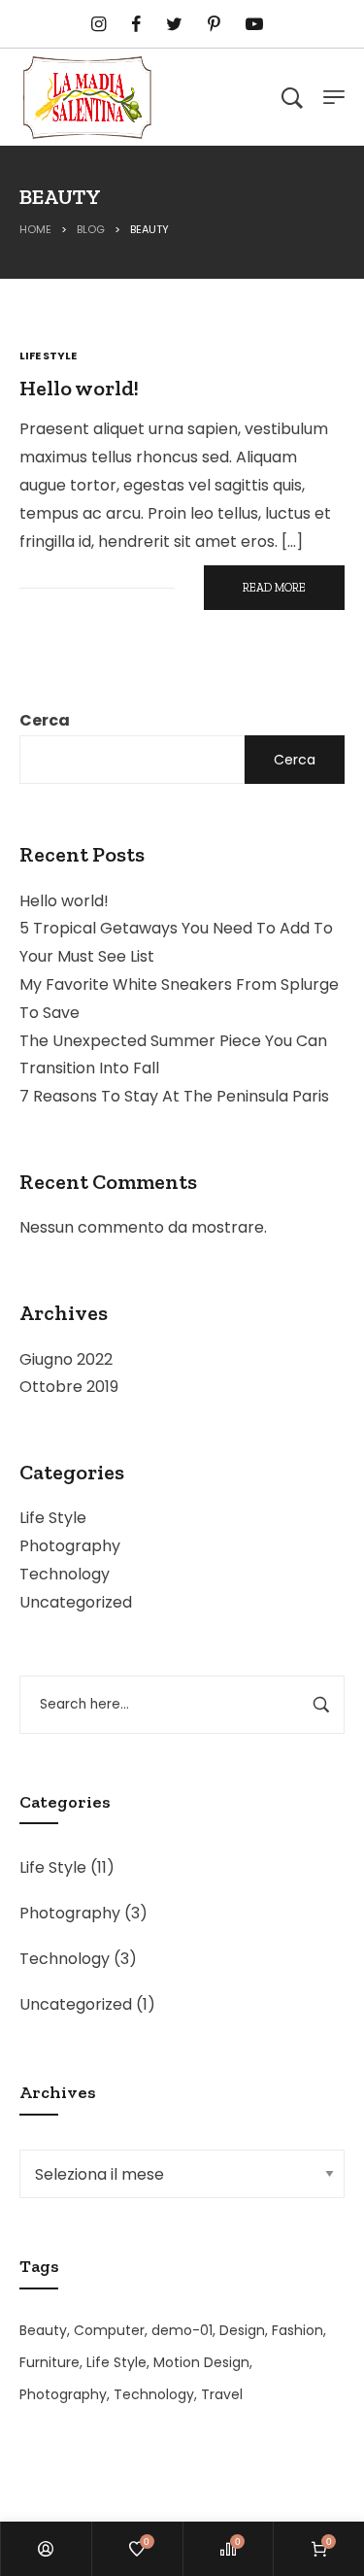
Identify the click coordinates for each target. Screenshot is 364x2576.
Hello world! (64, 901)
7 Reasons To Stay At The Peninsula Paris (174, 1096)
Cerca (45, 720)
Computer (109, 2330)
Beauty (43, 2330)
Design (242, 2330)
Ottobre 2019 (69, 1387)
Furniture (50, 2362)
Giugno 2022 (66, 1359)
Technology (65, 1574)
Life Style (53, 1518)
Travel (222, 2394)
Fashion (298, 2330)
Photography (70, 1546)
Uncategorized (76, 1602)
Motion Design (201, 2362)
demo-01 (182, 2330)
